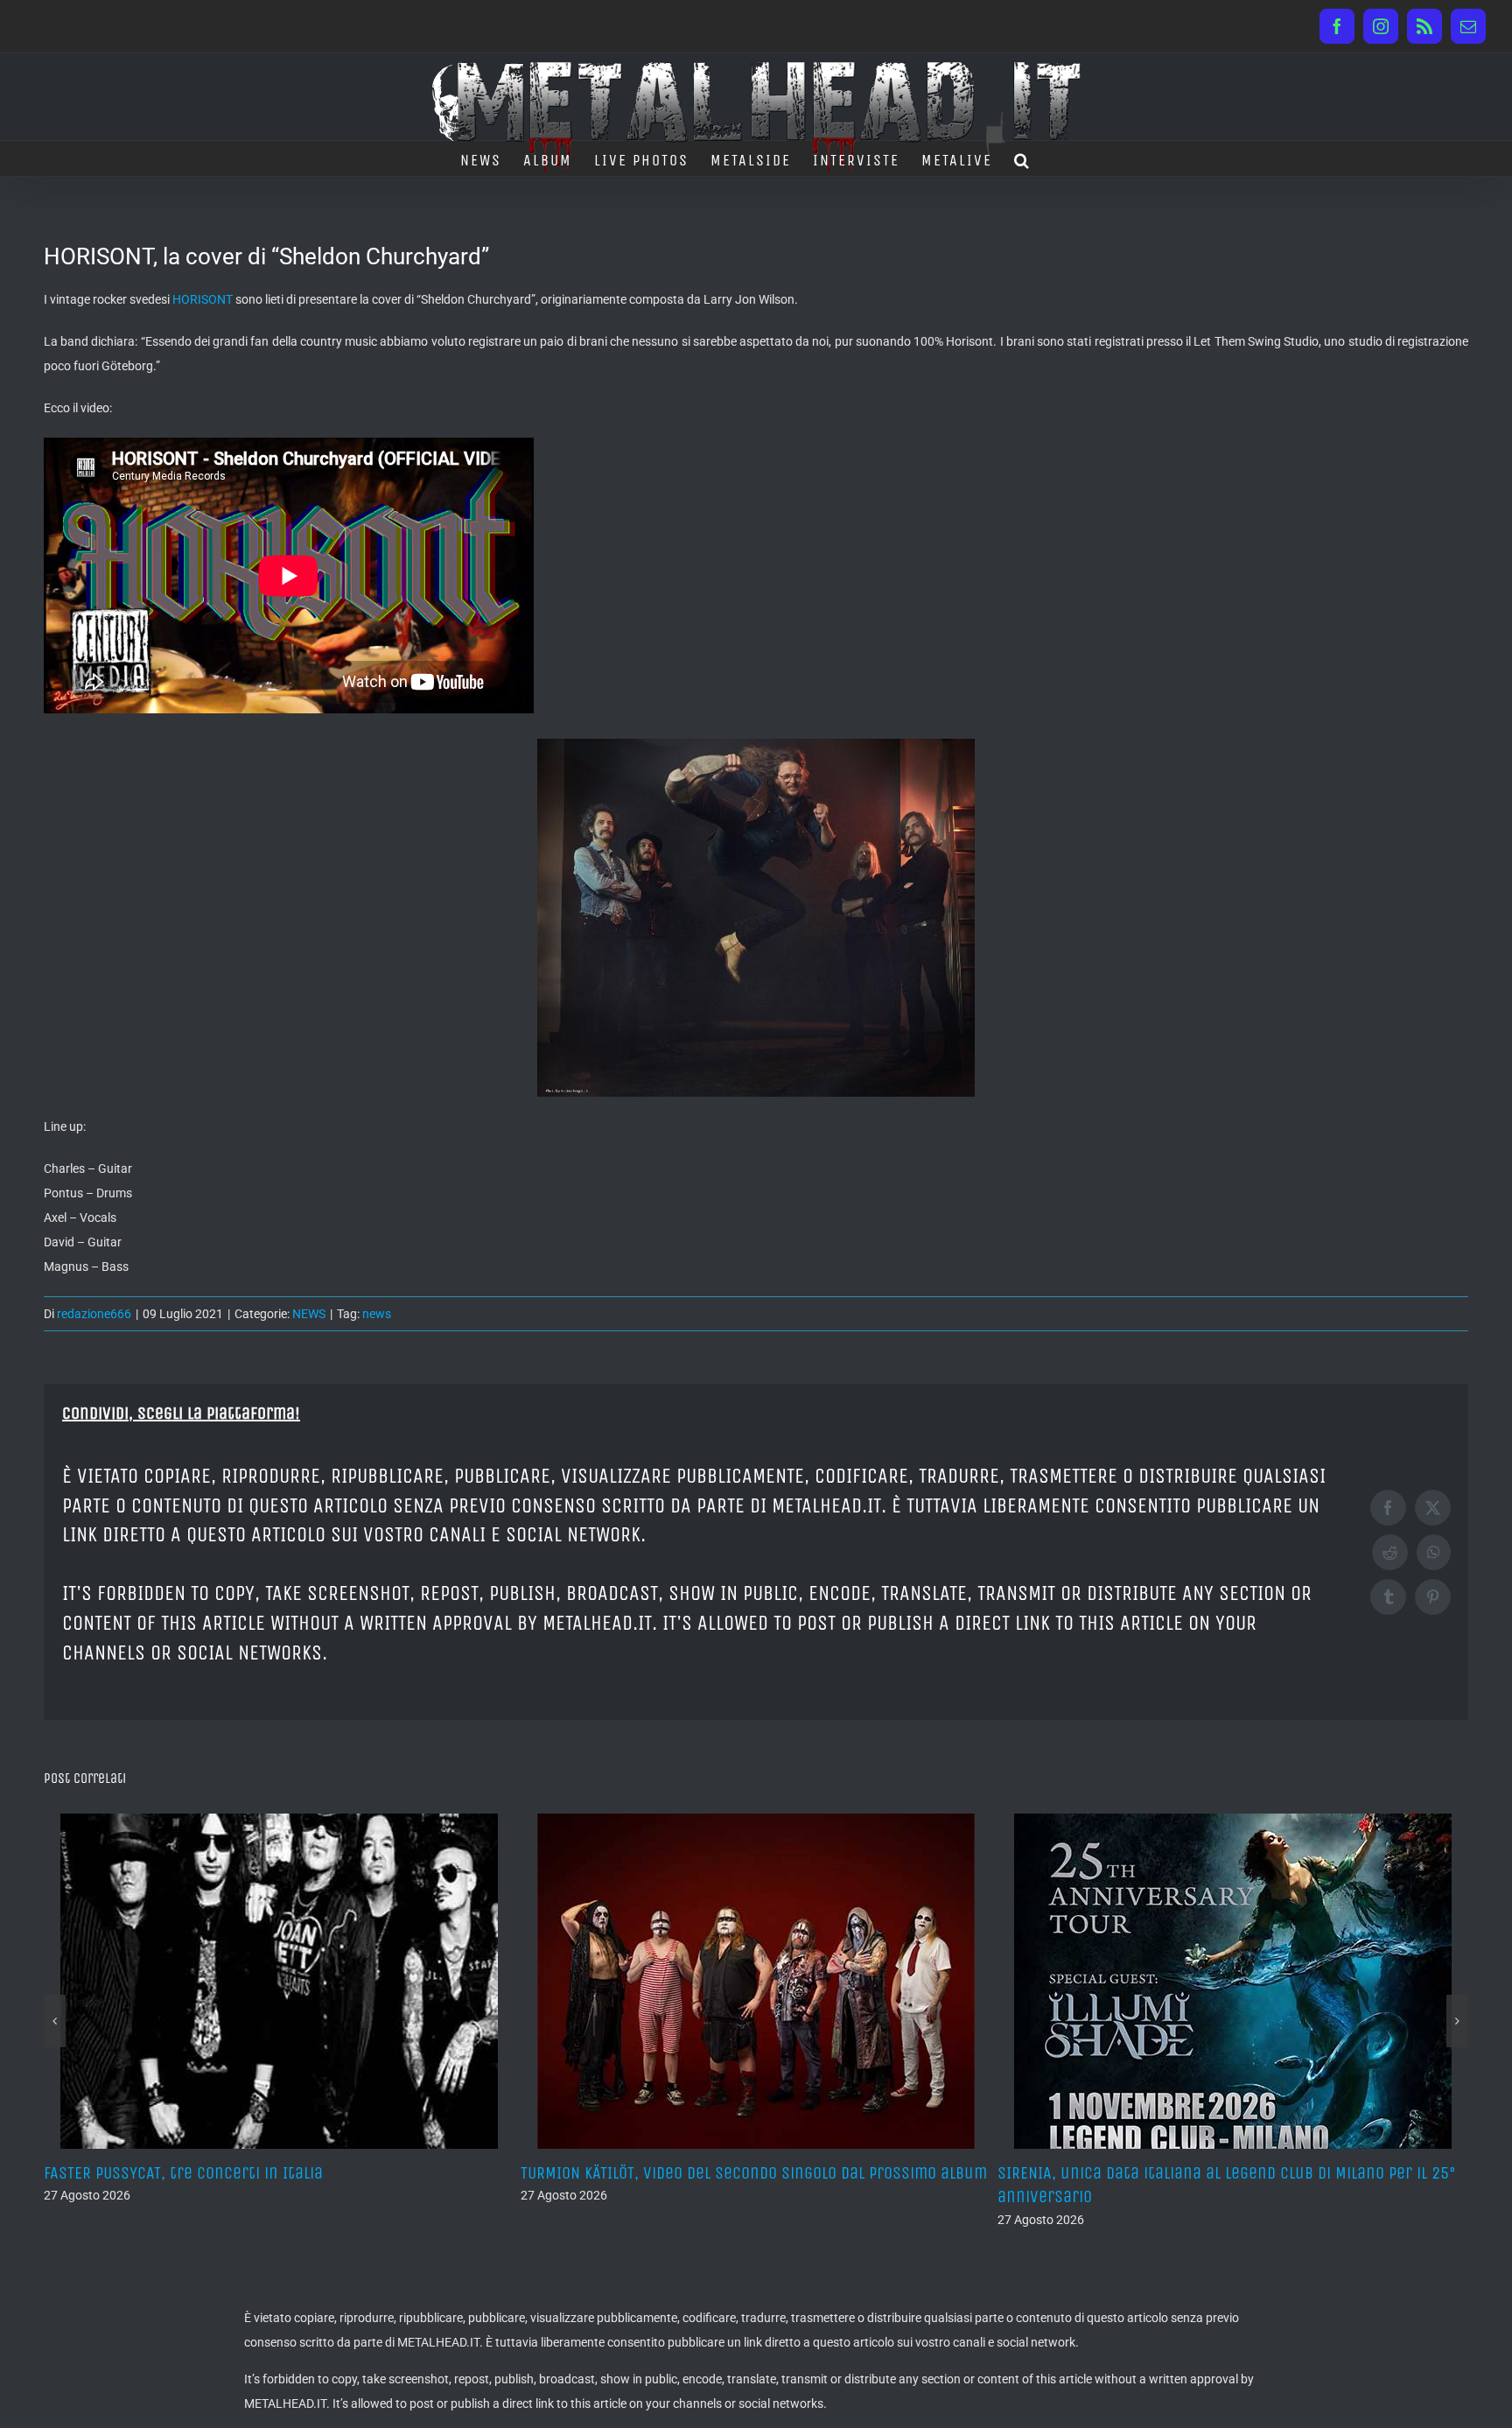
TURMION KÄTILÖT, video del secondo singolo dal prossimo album (277, 2173)
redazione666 (94, 1314)
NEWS (309, 1314)
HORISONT (203, 299)
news (377, 1314)
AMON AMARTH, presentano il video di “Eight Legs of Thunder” (1219, 2173)
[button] (1022, 158)
